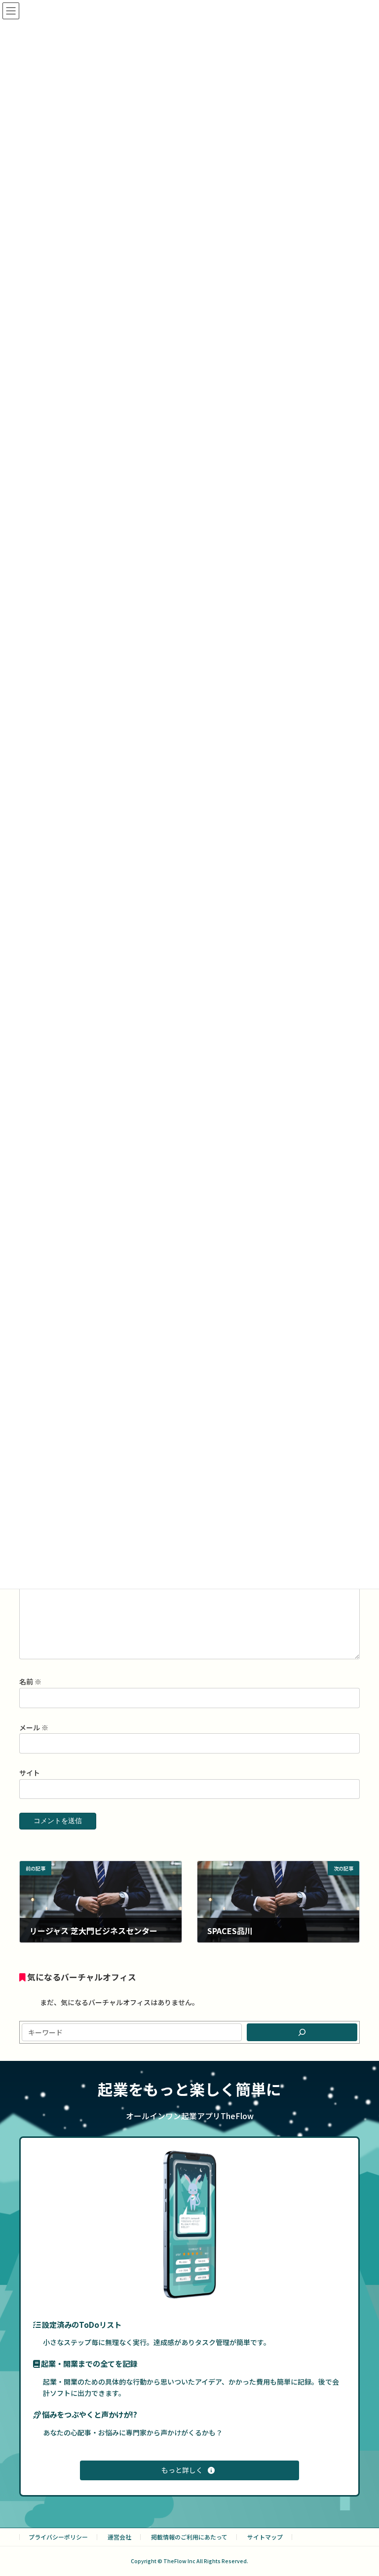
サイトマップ (265, 2537)
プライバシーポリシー (58, 2537)
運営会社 (119, 2537)
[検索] (302, 2032)
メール (34, 1727)
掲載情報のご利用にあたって (189, 2537)
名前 (30, 1682)
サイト (30, 1773)
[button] (189, 2470)
